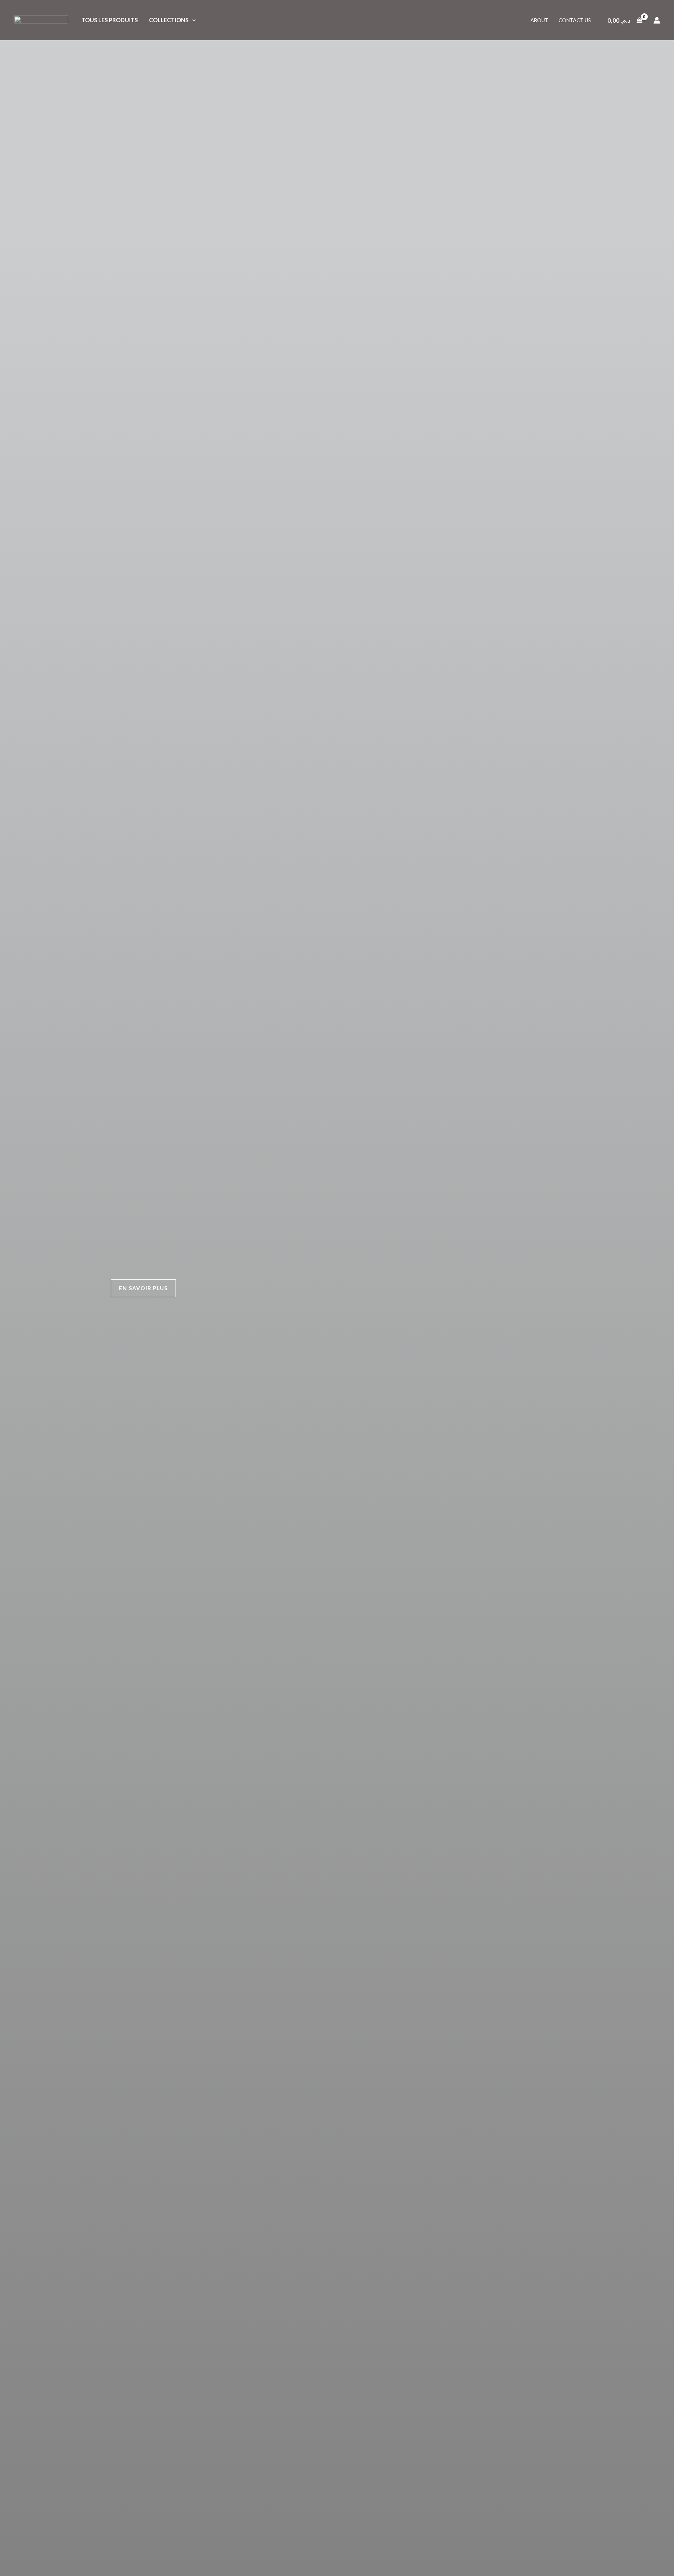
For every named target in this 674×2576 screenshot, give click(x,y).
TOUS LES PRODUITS (110, 20)
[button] (143, 1288)
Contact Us (575, 20)
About (539, 20)
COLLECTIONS (169, 20)
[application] (192, 20)
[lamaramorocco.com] (41, 19)
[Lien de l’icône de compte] (657, 20)
